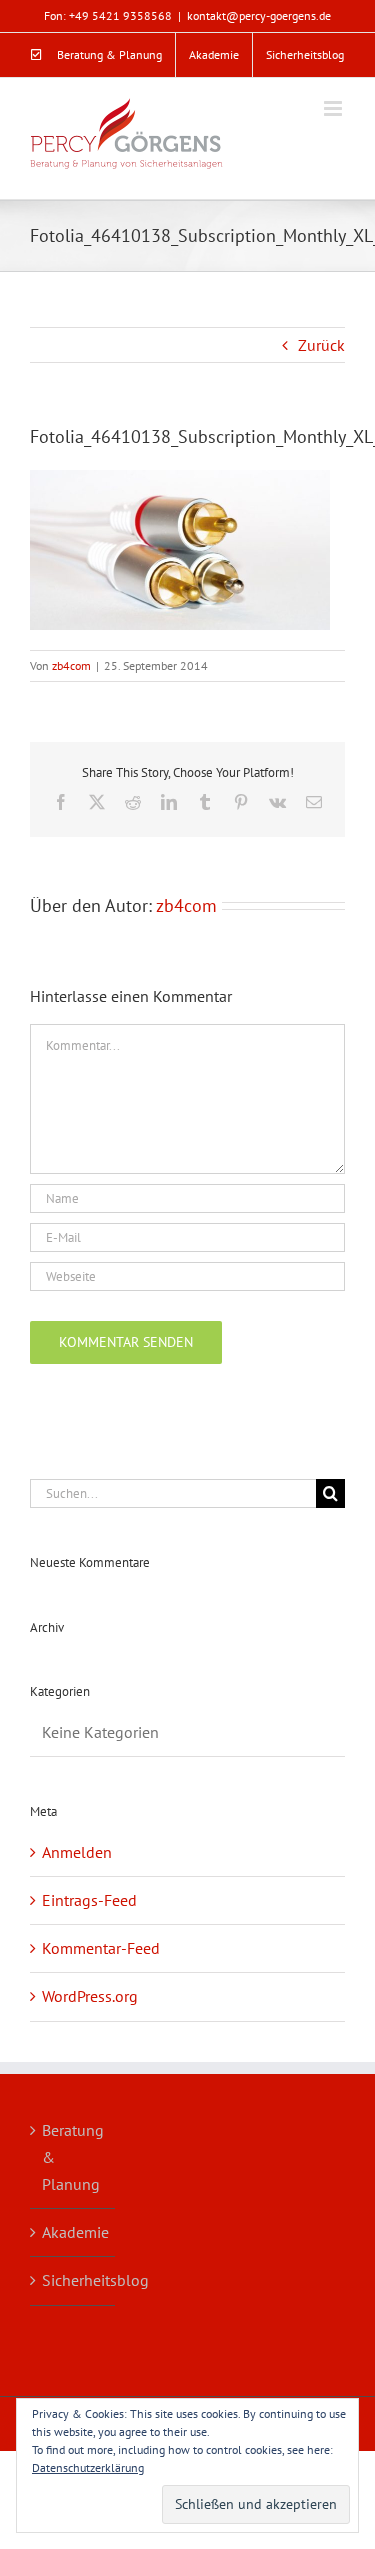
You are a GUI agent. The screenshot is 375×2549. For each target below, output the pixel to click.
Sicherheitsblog (73, 2280)
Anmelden (77, 1852)
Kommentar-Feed (101, 1948)
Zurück (321, 345)
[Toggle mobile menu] (334, 108)
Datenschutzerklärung (88, 2467)
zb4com (71, 665)
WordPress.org (90, 1996)
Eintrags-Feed (89, 1900)
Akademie (73, 2232)
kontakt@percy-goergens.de (259, 15)
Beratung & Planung (73, 2157)
